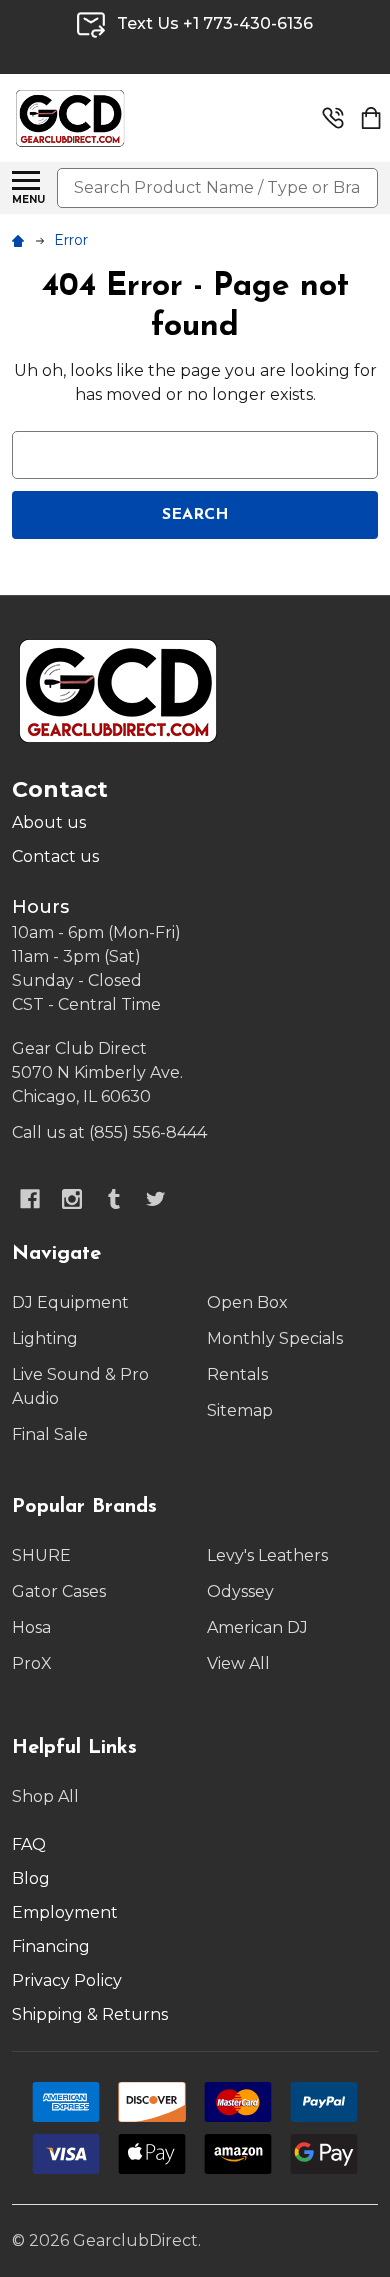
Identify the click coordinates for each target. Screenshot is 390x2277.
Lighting (45, 1338)
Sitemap (240, 1410)
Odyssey (240, 1591)
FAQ (29, 1844)
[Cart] (371, 118)
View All (238, 1663)
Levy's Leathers (267, 1555)
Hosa (31, 1627)
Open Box (247, 1302)
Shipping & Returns (90, 2014)
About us (49, 822)
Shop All (45, 1796)
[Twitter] (156, 1199)
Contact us (55, 856)
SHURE (41, 1555)
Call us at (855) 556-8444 (109, 1132)
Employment (65, 1912)
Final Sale (50, 1434)
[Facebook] (30, 1199)
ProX (32, 1663)
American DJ (257, 1627)
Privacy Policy (67, 1980)
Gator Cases (59, 1591)
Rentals (237, 1374)
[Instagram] (72, 1199)
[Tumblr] (114, 1199)
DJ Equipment (70, 1302)
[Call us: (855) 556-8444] (333, 118)
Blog (31, 1878)
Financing (51, 1946)
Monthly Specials (275, 1338)
